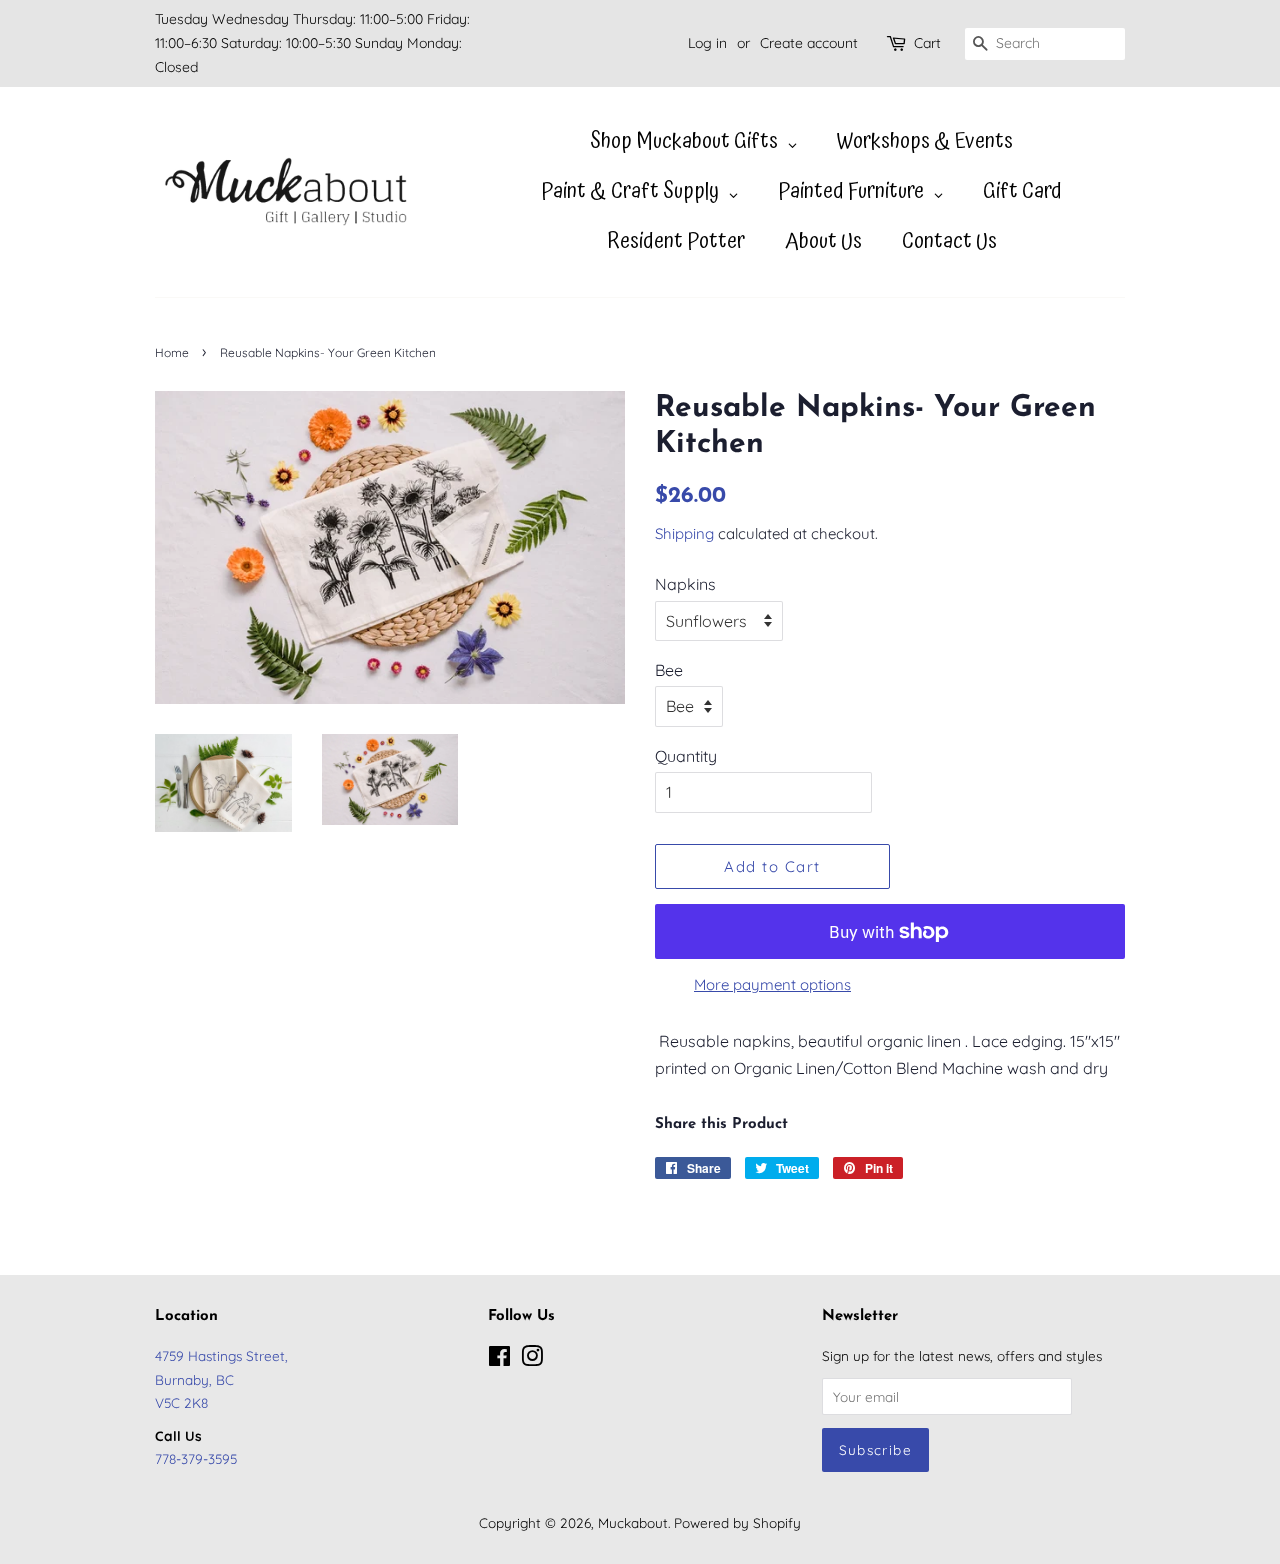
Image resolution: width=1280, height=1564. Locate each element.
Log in (707, 43)
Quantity (686, 756)
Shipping (684, 533)
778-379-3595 (196, 1458)
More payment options (772, 984)
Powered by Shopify (737, 1522)
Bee (669, 670)
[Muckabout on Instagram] (532, 1359)
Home (172, 352)
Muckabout (633, 1522)
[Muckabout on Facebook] (499, 1359)
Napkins (685, 584)
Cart (927, 43)
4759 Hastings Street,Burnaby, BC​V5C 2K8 (221, 1378)
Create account (809, 43)
